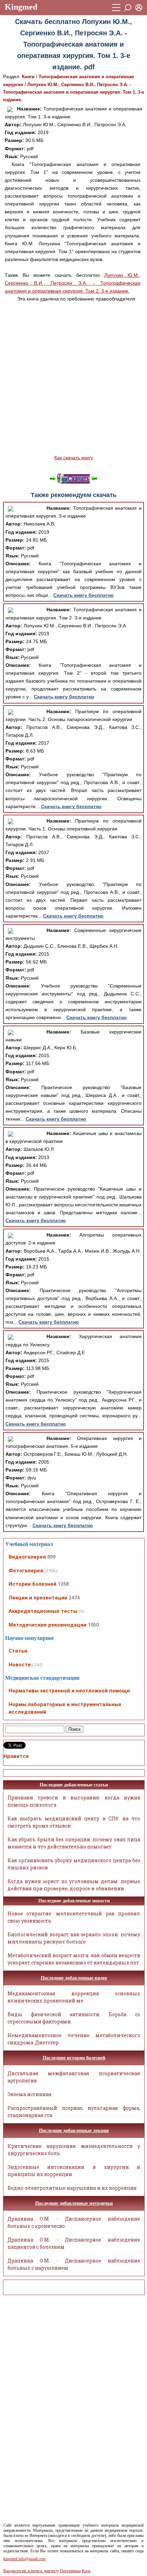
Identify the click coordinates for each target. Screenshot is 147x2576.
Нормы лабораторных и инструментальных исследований (65, 1708)
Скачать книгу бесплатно (84, 595)
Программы (70, 2571)
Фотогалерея (26, 1571)
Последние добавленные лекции (74, 2131)
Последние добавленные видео (74, 1978)
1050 (93, 1625)
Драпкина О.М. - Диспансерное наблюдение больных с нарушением (74, 2264)
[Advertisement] (73, 378)
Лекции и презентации (38, 1598)
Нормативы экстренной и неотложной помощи (69, 1691)
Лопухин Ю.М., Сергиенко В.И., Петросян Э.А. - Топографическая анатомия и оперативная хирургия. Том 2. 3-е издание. (73, 283)
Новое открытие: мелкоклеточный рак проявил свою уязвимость (74, 1917)
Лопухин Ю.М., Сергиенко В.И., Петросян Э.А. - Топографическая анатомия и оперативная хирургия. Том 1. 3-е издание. (73, 92)
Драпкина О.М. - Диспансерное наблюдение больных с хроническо (74, 2222)
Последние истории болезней (74, 2058)
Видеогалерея (27, 1557)
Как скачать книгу (74, 458)
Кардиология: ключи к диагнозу (31, 2571)
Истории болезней (32, 1584)
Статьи (18, 1651)
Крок (86, 2571)
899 (51, 1557)
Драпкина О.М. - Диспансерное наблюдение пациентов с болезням (74, 2243)
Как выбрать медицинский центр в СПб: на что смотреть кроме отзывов (74, 1822)
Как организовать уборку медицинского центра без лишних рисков (74, 1864)
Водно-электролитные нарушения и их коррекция (72, 2188)
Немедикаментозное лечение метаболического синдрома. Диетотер (74, 2039)
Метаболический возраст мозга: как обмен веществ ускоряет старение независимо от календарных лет (74, 1959)
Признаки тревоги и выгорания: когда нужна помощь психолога (74, 1801)
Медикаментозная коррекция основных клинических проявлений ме (74, 1997)
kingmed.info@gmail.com (24, 2559)
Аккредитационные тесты (43, 1611)
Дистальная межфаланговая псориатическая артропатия (74, 2077)
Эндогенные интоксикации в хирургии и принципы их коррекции (74, 2171)
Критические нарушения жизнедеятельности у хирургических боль (74, 2150)
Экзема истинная (30, 2094)
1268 (63, 1584)
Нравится (16, 1756)
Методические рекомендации (48, 1625)
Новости (20, 1665)
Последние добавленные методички (74, 2203)
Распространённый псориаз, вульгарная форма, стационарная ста (74, 2112)
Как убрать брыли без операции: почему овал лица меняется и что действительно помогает (74, 1843)
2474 (74, 1598)
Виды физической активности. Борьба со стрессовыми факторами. (74, 2018)
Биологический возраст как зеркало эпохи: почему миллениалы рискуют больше (74, 1938)
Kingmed (21, 7)
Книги (28, 77)
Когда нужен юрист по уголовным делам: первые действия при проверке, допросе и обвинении (74, 1885)
